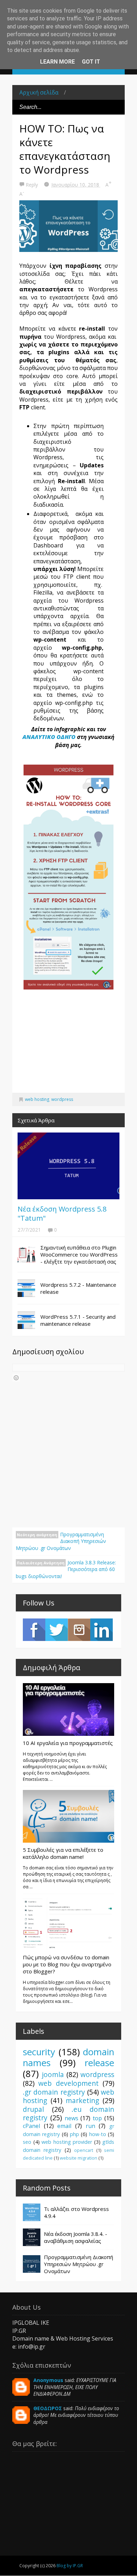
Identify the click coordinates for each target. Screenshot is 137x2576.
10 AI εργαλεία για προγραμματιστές (68, 1743)
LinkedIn (102, 1630)
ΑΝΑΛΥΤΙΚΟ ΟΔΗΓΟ (49, 737)
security (39, 2052)
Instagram (79, 1630)
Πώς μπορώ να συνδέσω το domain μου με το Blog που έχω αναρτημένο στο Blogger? (67, 1964)
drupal (33, 2109)
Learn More (57, 62)
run (90, 2126)
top (97, 2118)
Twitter (57, 1630)
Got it (91, 62)
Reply (32, 185)
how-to (98, 2134)
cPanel (31, 2126)
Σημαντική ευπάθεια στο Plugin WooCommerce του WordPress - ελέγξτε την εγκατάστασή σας (79, 1254)
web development (68, 2083)
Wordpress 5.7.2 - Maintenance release (78, 1288)
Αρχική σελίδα (39, 92)
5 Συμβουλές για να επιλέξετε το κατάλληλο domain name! (63, 1853)
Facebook (34, 1630)
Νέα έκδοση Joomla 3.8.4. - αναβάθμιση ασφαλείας (76, 2237)
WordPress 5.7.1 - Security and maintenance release (78, 1320)
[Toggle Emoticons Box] (16, 1378)
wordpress (62, 1099)
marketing (82, 2100)
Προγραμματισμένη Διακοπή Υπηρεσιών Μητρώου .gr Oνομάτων (61, 1541)
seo (27, 2142)
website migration (79, 2158)
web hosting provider (67, 2142)
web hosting (37, 1099)
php (74, 2134)
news (71, 2118)
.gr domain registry (54, 2092)
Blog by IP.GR (70, 2566)
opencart (84, 2150)
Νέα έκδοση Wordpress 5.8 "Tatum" (62, 1214)
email (64, 2126)
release (99, 2063)
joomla (53, 2074)
